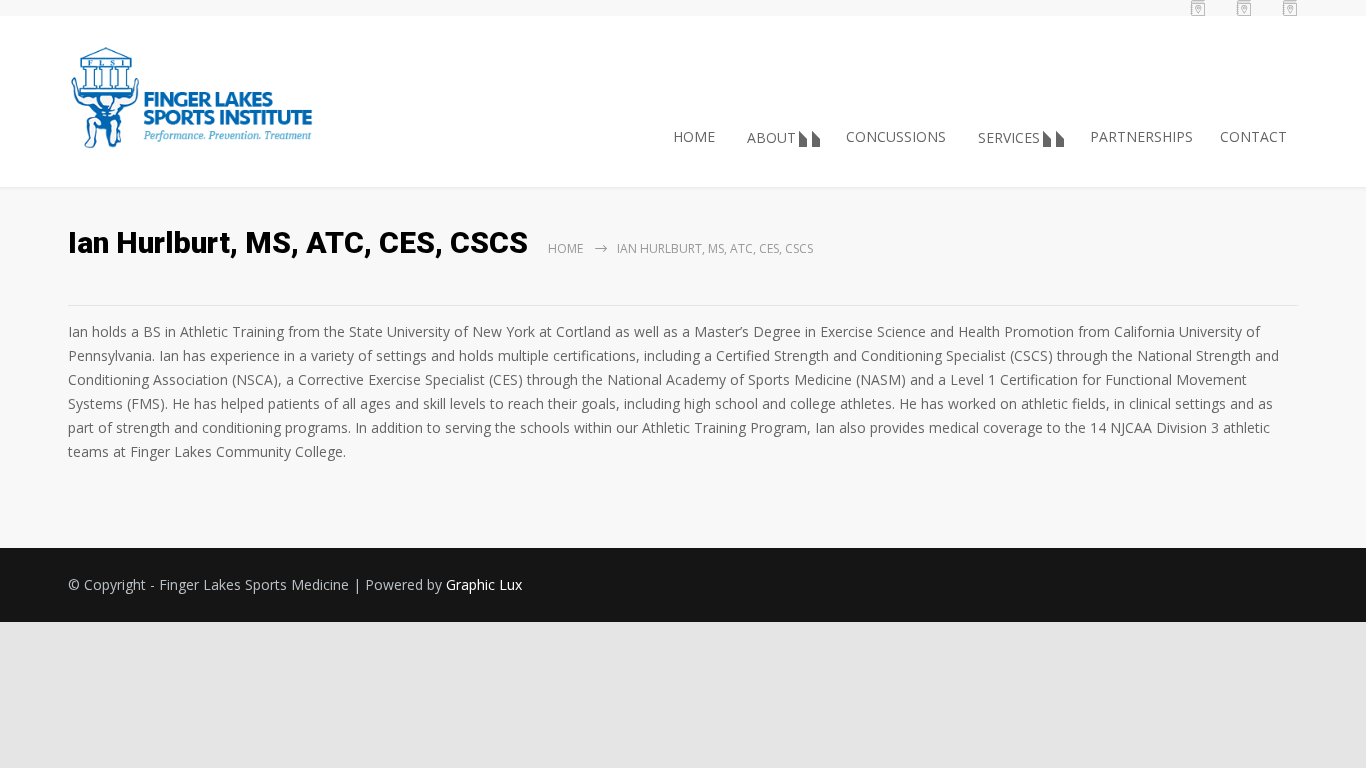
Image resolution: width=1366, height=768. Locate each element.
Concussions (896, 136)
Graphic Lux (484, 584)
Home (694, 136)
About (771, 137)
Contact (1253, 136)
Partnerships (1141, 136)
